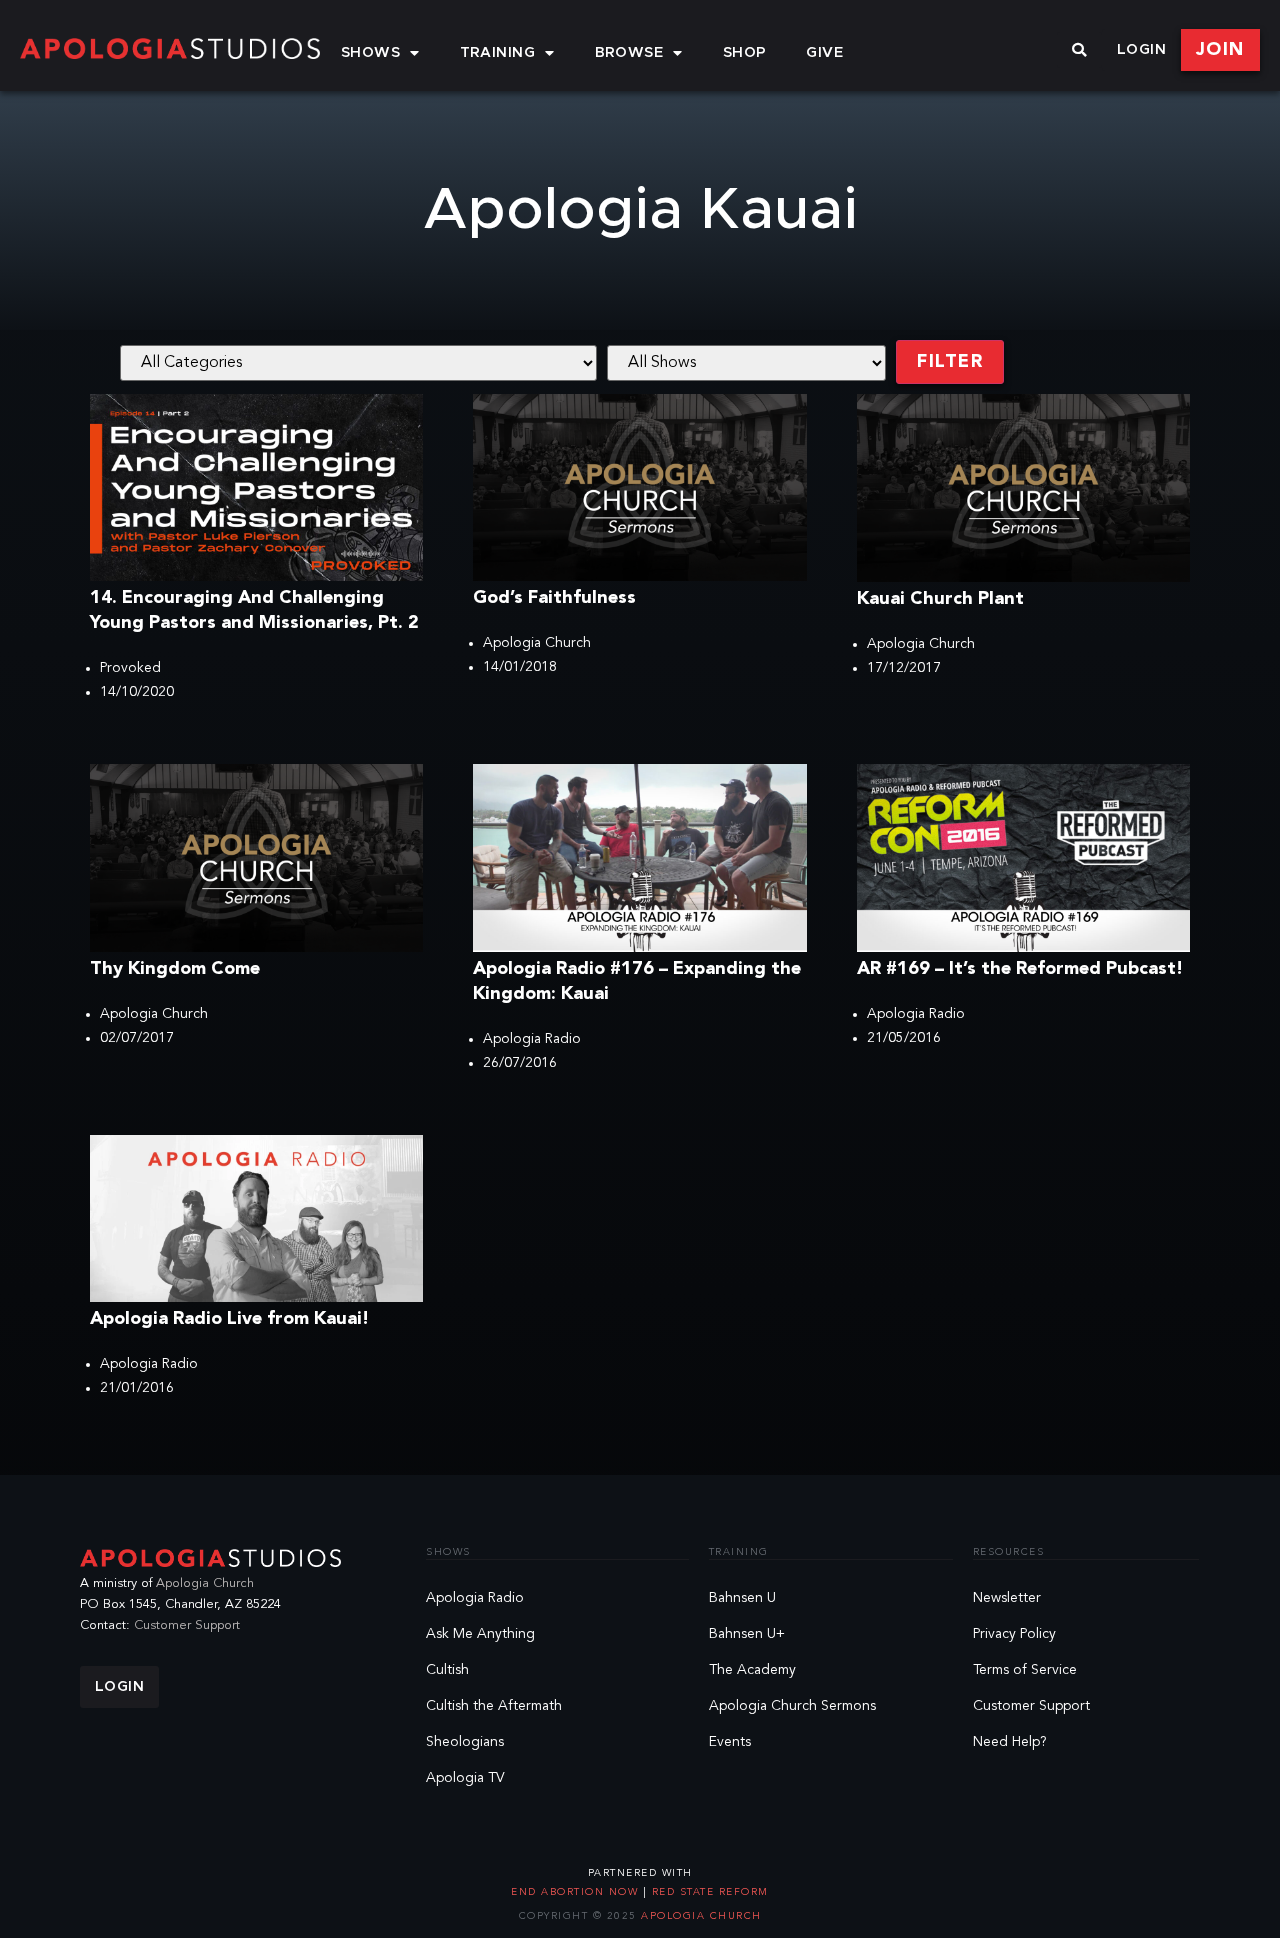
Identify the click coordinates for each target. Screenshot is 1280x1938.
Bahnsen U (742, 1598)
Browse (629, 53)
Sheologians (465, 1742)
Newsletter (1007, 1598)
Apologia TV (465, 1778)
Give (824, 53)
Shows (370, 53)
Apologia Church (537, 643)
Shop (745, 53)
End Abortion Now (577, 1892)
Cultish (447, 1670)
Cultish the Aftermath (494, 1706)
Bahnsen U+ (747, 1634)
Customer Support (187, 1625)
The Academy (752, 1670)
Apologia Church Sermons (792, 1706)
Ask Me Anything (480, 1634)
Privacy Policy (1014, 1634)
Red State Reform (708, 1892)
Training (498, 53)
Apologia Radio (532, 1039)
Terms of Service (1025, 1670)
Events (730, 1742)
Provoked (130, 668)
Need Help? (1010, 1742)
